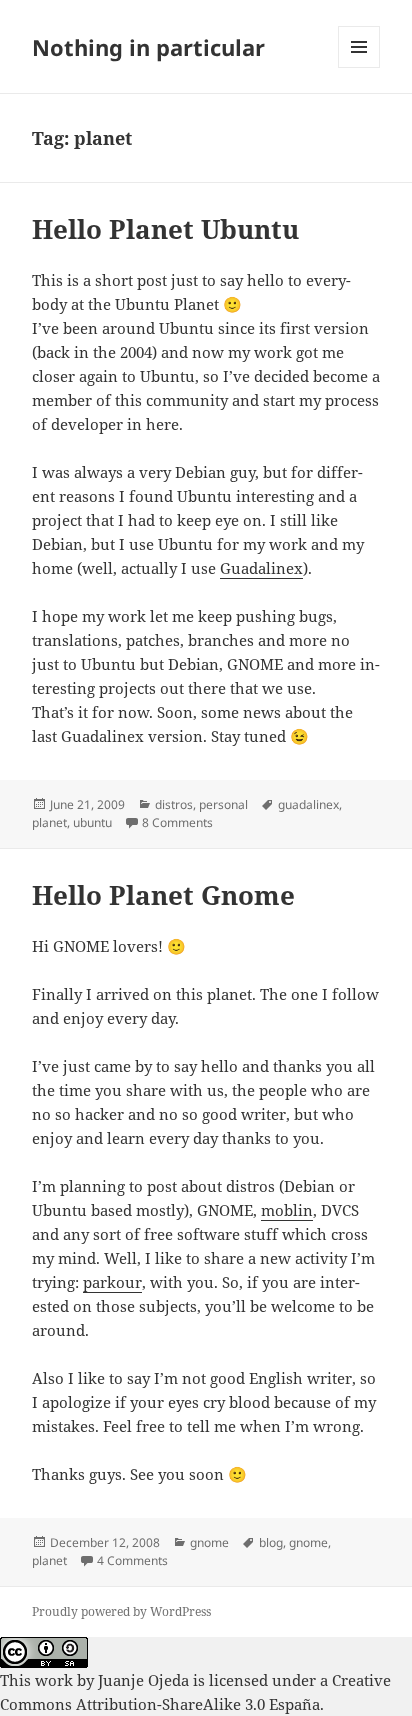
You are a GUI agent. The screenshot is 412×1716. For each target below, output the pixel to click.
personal (223, 804)
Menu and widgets (359, 67)
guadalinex (308, 804)
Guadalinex (261, 568)
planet (49, 822)
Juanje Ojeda (143, 1680)
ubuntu (92, 822)
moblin (287, 1210)
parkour (112, 1282)
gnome (209, 1542)
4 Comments (132, 1560)
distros (174, 804)
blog (271, 1542)
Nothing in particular (148, 47)
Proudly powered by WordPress (121, 1611)
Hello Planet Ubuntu (165, 229)
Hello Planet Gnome (163, 895)
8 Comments (177, 822)
